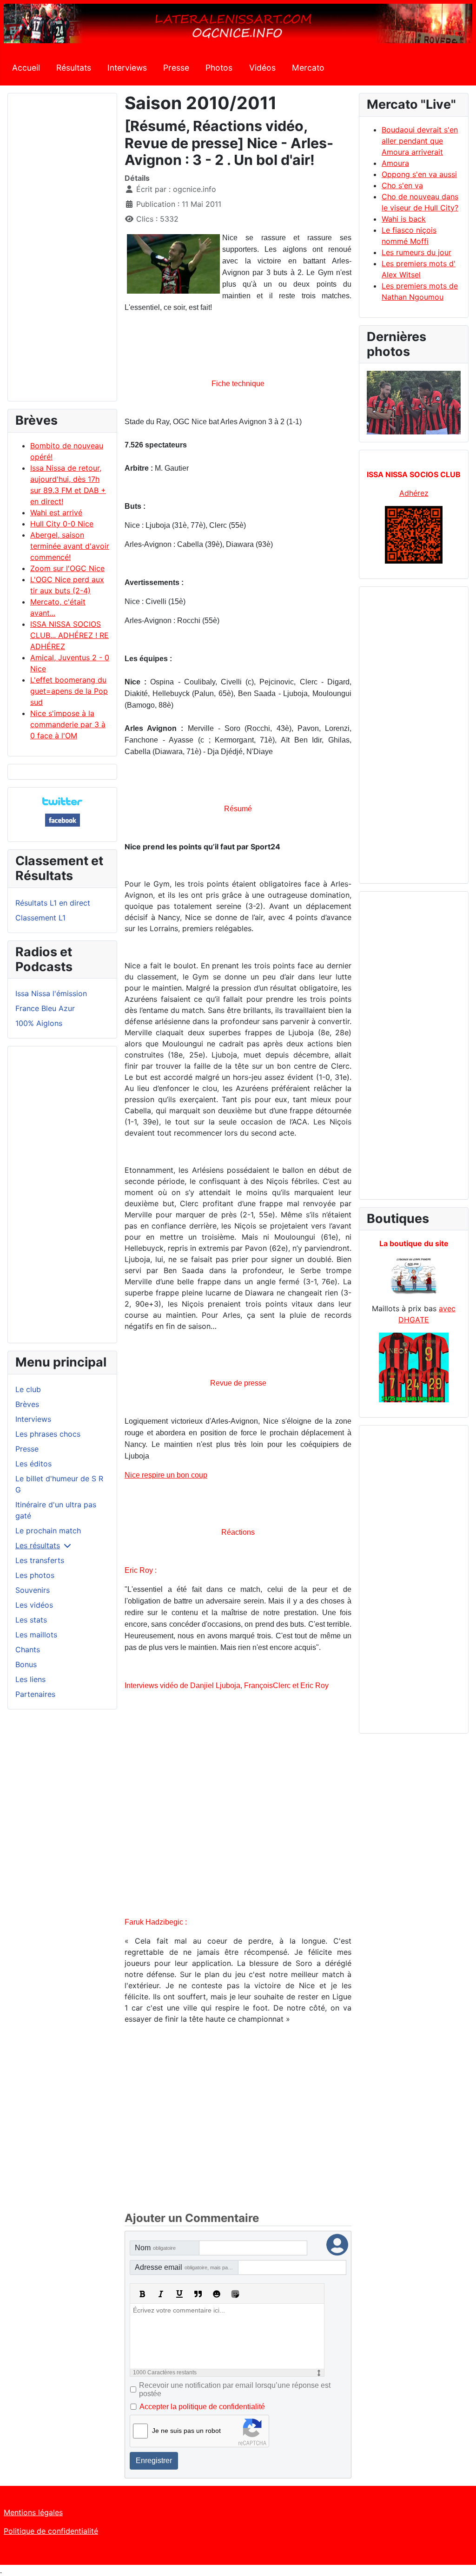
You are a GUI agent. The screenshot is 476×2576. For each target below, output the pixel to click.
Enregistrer (154, 2461)
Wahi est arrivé (56, 513)
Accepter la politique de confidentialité (202, 2407)
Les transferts (40, 1560)
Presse (176, 68)
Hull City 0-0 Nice (62, 524)
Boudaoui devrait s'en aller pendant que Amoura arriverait (420, 141)
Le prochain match (48, 1531)
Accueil (26, 68)
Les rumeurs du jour (416, 252)
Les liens (30, 1679)
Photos (219, 68)
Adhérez (414, 493)
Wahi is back (404, 219)
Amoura (395, 163)
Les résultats (38, 1545)
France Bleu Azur (45, 1008)
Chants (28, 1649)
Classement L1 (40, 918)
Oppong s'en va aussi (419, 174)
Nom (155, 2248)
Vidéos (262, 68)
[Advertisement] (62, 251)
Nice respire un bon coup (166, 1475)
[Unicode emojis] (235, 2294)
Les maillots (36, 1635)
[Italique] (161, 2294)
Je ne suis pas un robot (186, 2431)
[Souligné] (179, 2294)
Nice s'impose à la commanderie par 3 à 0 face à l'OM (68, 724)
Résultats (74, 68)
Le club (28, 1389)
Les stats (31, 1620)
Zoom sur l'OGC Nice (67, 568)
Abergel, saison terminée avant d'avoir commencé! (70, 546)
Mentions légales (33, 2512)
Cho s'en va (402, 185)
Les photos (35, 1575)
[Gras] (142, 2294)
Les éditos (33, 1464)
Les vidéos (34, 1605)
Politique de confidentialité (51, 2531)
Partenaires (35, 1694)
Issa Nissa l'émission (51, 993)
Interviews (127, 68)
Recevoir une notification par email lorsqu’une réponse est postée (235, 2389)
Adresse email (187, 2267)
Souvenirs (33, 1590)
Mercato (308, 68)
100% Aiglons (39, 1023)
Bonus (26, 1664)
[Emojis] (217, 2294)
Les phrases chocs (48, 1434)
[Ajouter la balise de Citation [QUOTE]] (198, 2294)
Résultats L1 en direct (53, 903)
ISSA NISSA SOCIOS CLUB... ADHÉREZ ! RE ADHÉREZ (69, 635)
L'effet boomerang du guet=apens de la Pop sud (69, 691)
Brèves (27, 1404)
